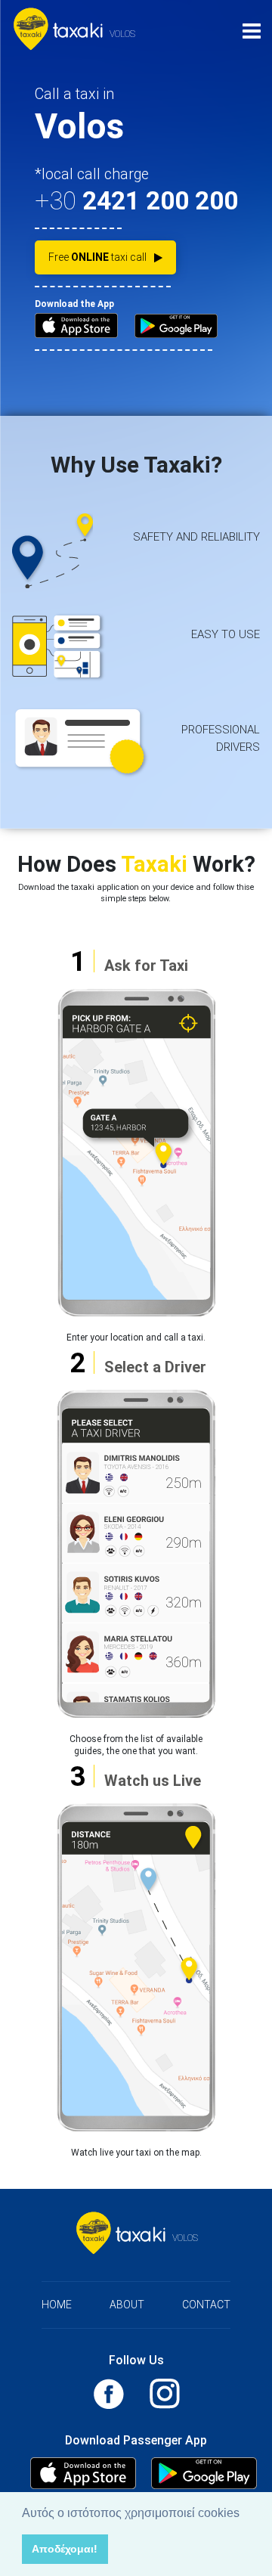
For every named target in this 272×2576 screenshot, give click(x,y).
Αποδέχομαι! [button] (65, 2549)
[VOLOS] (61, 31)
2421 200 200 (160, 201)
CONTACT (206, 2305)
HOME (57, 2305)
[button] (245, 2514)
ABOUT (127, 2305)
